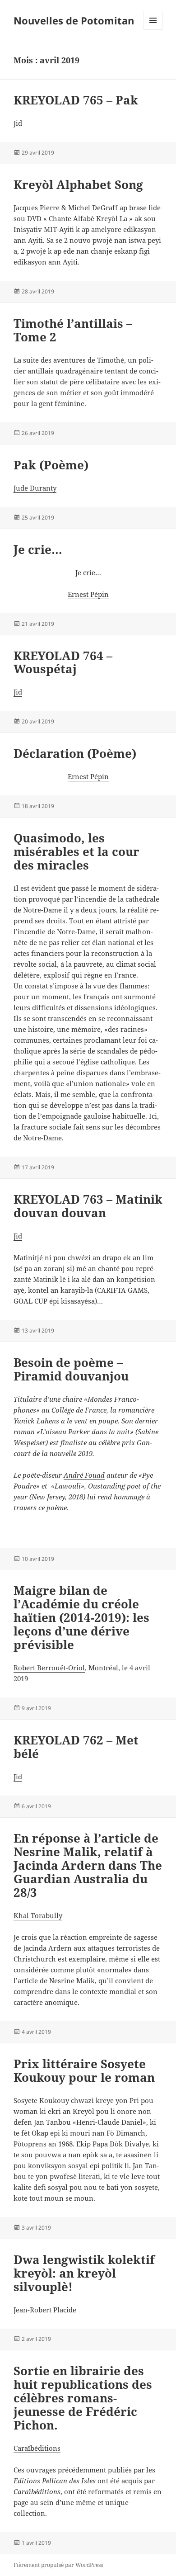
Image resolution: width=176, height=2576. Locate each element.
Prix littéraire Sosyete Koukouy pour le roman (84, 2070)
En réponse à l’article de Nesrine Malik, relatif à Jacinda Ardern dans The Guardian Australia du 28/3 (88, 1865)
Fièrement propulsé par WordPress (58, 2565)
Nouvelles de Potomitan (74, 20)
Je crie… (38, 549)
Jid (18, 692)
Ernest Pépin (88, 594)
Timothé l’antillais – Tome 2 (73, 330)
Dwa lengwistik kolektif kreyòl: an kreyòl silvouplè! (84, 2273)
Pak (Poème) (51, 465)
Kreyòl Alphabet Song (78, 184)
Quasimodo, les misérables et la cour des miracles (76, 851)
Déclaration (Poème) (75, 753)
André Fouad (84, 1475)
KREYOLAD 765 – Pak (76, 100)
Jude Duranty (35, 488)
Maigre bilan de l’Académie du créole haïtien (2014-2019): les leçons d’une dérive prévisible (81, 1617)
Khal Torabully (38, 1915)
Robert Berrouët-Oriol (49, 1668)
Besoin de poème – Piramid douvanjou (71, 1369)
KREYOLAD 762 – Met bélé (76, 1747)
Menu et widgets (153, 30)
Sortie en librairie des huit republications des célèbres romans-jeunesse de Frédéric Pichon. (83, 2398)
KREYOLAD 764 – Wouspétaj (63, 662)
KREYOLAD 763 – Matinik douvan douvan (88, 1206)
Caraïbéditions (37, 2448)
